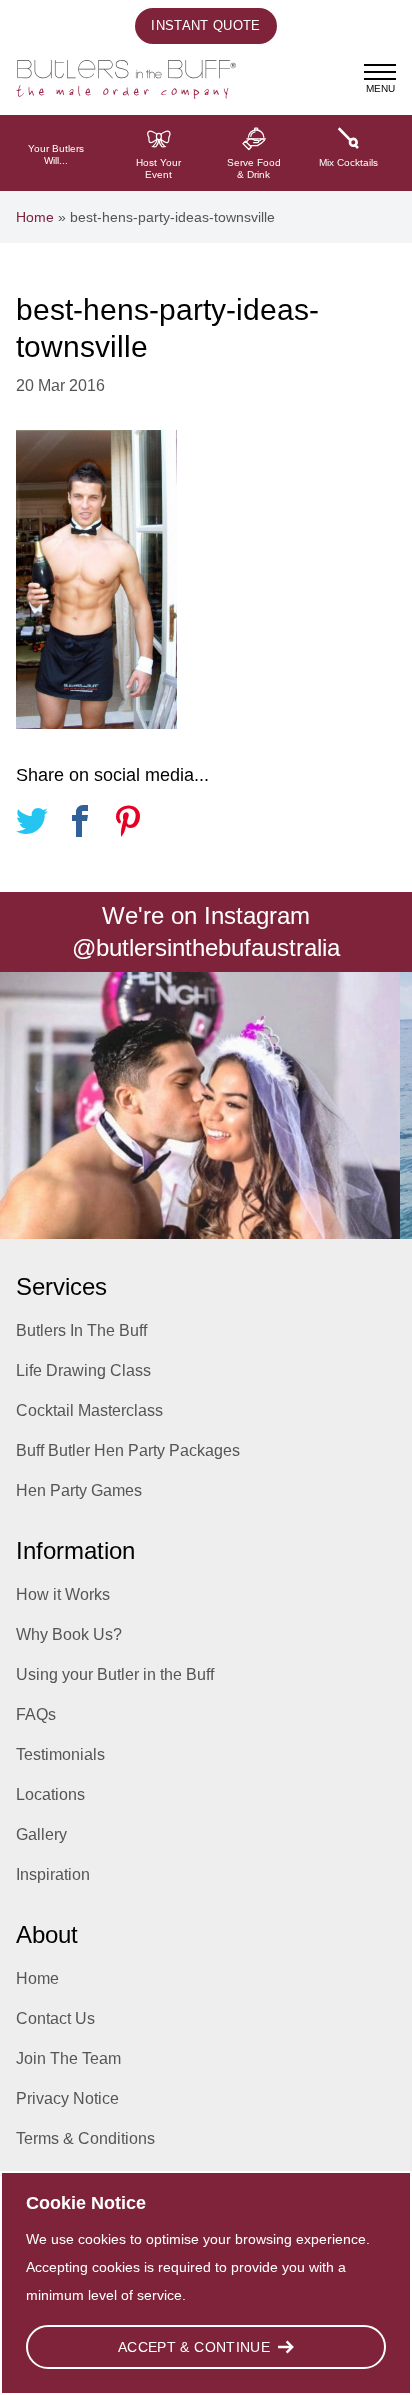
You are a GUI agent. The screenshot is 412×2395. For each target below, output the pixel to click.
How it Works (63, 1594)
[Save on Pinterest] (128, 824)
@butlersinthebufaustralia (206, 947)
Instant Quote (205, 25)
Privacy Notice (67, 2098)
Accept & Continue (194, 2347)
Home (35, 217)
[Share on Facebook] (80, 824)
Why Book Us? (69, 1634)
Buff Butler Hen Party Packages (128, 1450)
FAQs (36, 1714)
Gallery (41, 1834)
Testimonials (60, 1754)
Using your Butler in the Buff (115, 1674)
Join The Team (68, 2058)
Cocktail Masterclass (89, 1410)
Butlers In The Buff (81, 1330)
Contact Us (55, 2018)
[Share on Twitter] (32, 824)
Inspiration (53, 1874)
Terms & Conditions (85, 2138)
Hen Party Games (79, 1490)
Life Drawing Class (83, 1370)
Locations (50, 1794)
